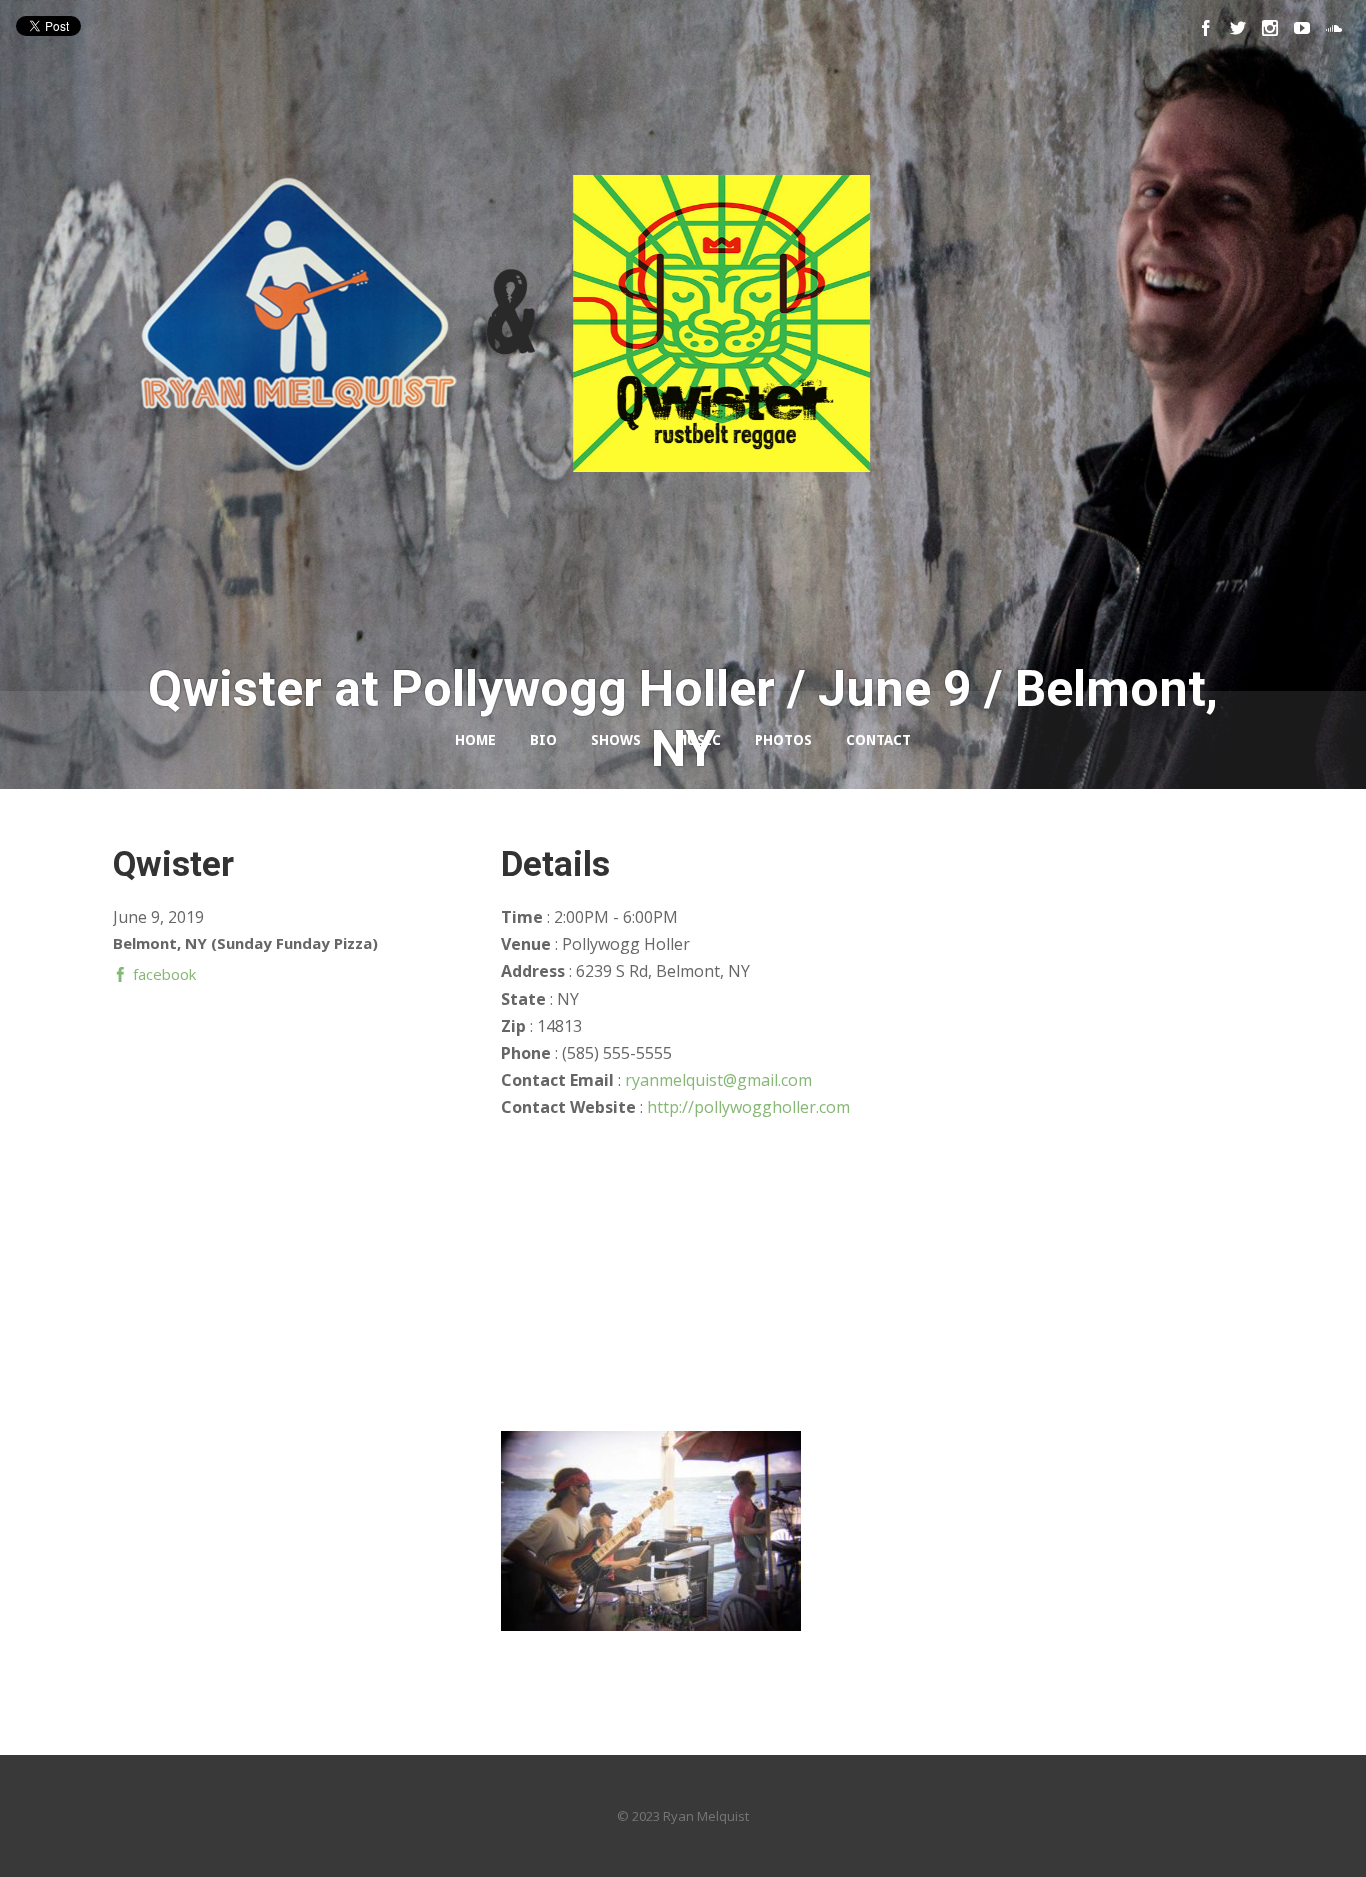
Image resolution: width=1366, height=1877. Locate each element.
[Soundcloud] (1334, 28)
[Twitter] (1238, 28)
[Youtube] (1302, 28)
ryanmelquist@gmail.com (718, 1080)
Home (475, 740)
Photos (783, 740)
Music (698, 740)
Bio (543, 740)
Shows (616, 740)
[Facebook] (1206, 28)
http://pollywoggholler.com (748, 1107)
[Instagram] (1270, 28)
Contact (878, 740)
